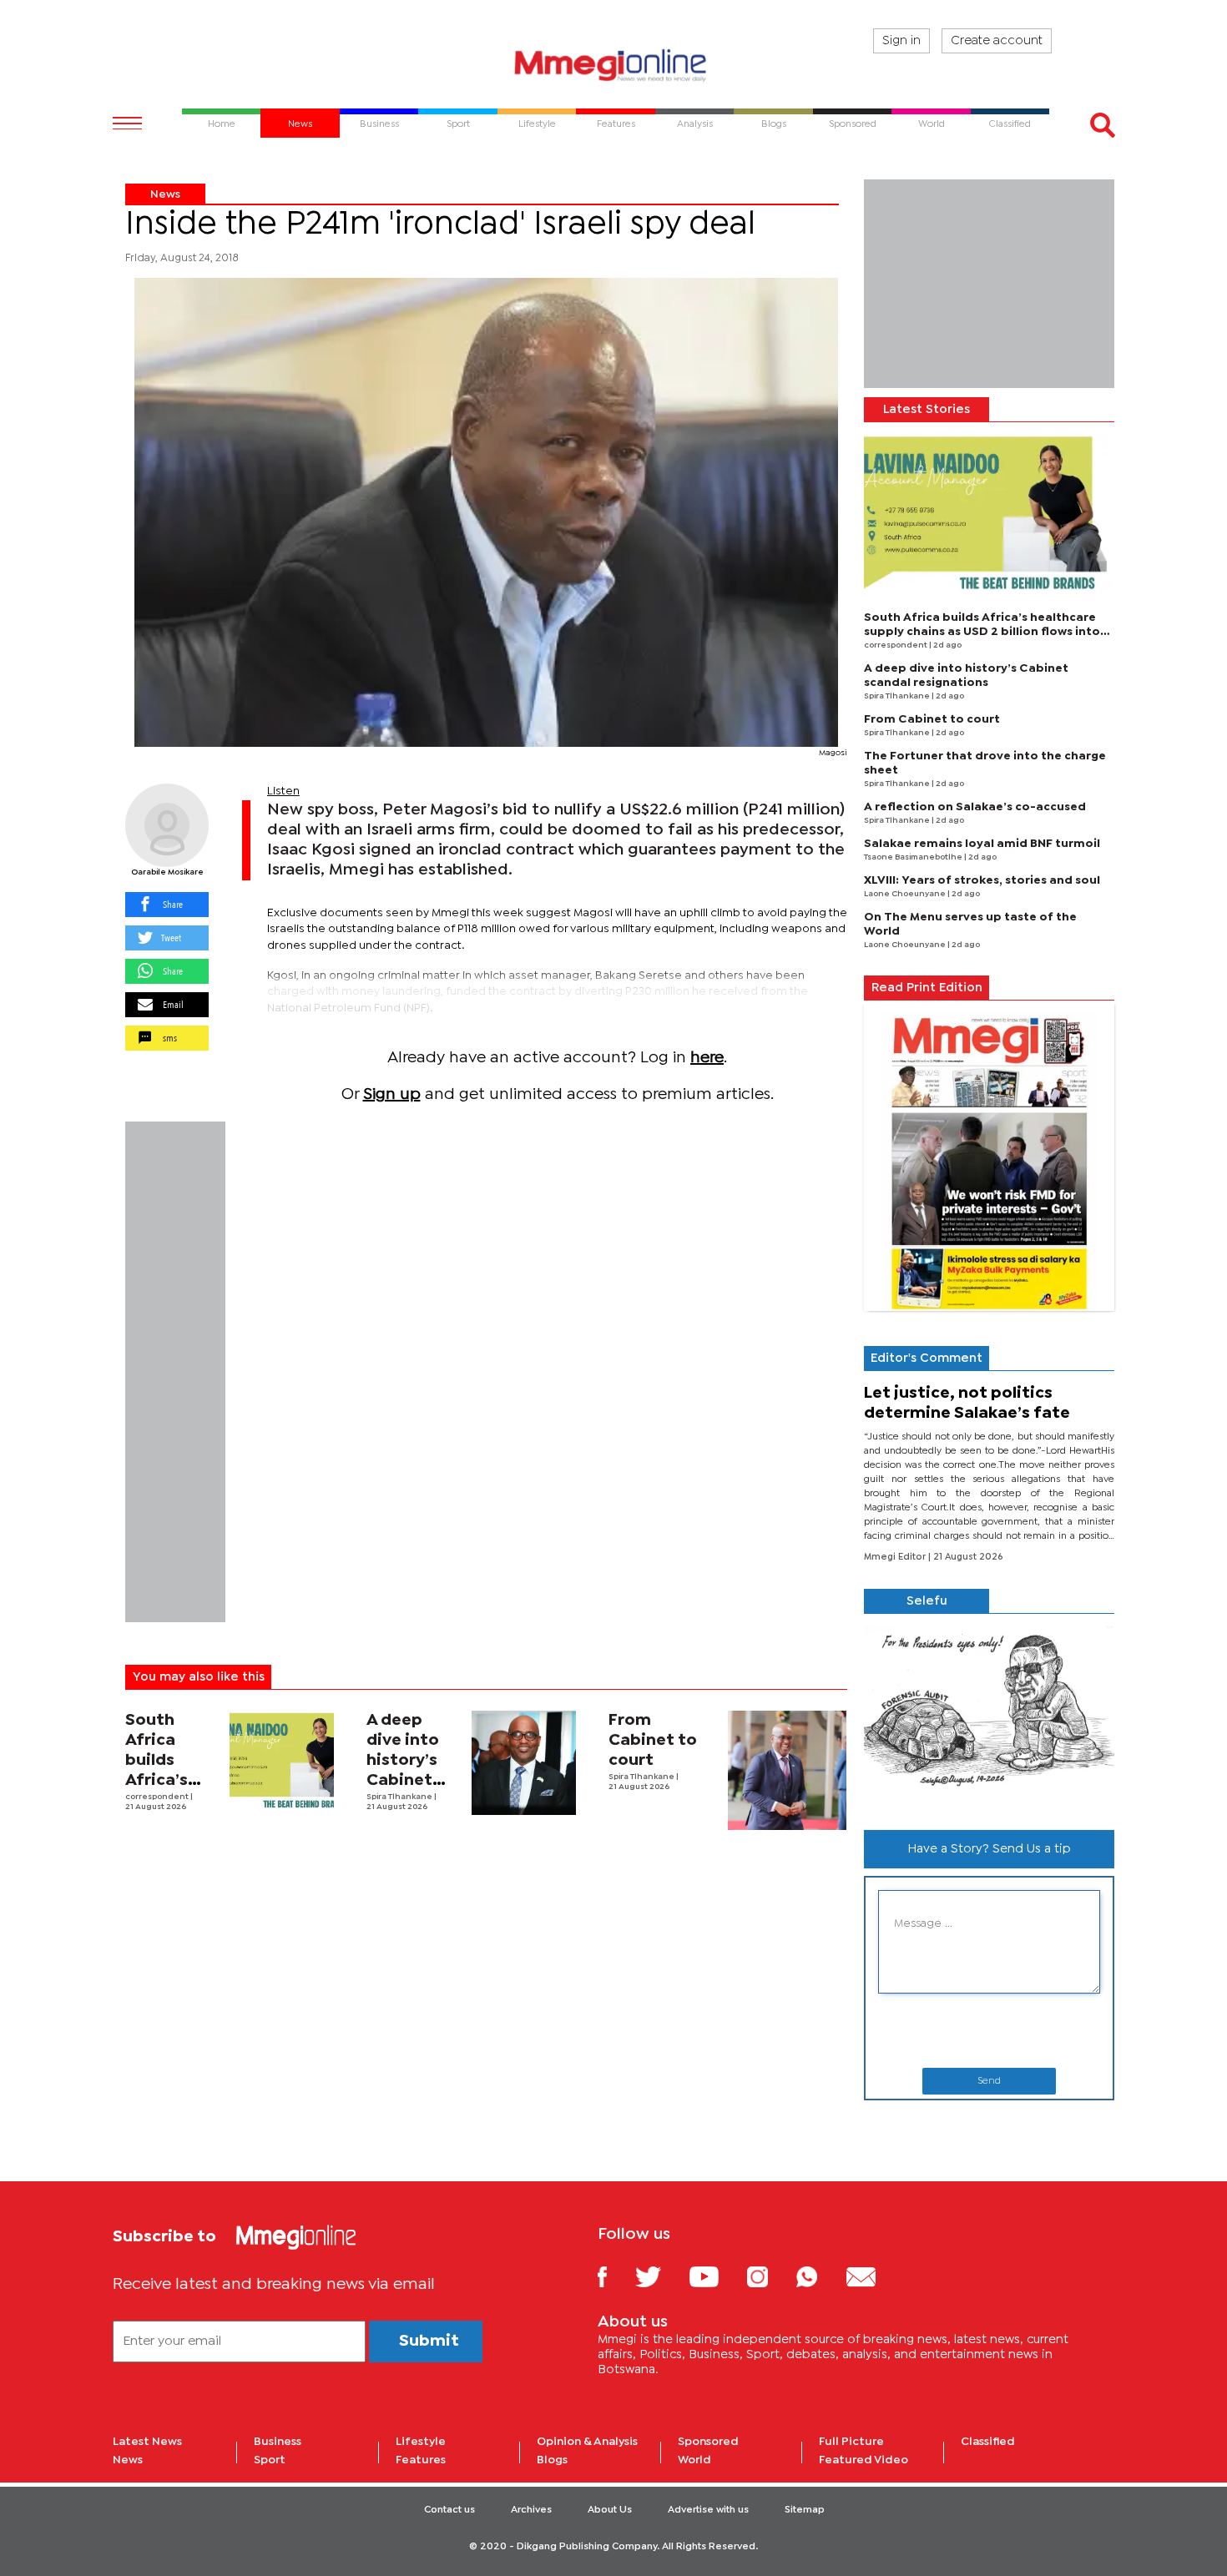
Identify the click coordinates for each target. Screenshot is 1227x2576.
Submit (429, 2341)
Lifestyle (421, 2442)
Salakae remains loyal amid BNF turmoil (982, 844)
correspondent (158, 1797)
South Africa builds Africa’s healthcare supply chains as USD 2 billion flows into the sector (982, 632)
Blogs (552, 2460)
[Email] (874, 2276)
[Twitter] (661, 2276)
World (694, 2460)
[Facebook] (615, 2276)
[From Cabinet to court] (788, 1770)
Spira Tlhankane (400, 1797)
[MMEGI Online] (613, 65)
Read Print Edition (927, 988)
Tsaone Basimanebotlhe (914, 857)
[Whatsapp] (819, 2276)
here (707, 1058)
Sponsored (708, 2442)
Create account (997, 41)
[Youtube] (716, 2276)
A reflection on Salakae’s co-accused (975, 807)
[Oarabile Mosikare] (167, 825)
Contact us (449, 2510)
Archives (531, 2510)
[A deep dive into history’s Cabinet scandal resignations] (524, 1763)
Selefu (927, 1601)
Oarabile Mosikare (167, 872)
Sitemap (805, 2510)
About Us (610, 2510)
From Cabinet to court (653, 1740)
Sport (270, 2460)
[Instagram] (770, 2276)
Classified (988, 2442)
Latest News (147, 2442)
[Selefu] (989, 1715)
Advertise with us (708, 2510)
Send (989, 2081)
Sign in (901, 41)
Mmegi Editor (896, 1557)
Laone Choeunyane (906, 894)
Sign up (392, 1094)
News (165, 194)
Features (421, 2460)
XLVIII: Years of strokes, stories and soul (982, 880)
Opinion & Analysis (587, 2442)
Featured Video (863, 2460)
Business (278, 2442)
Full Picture (851, 2442)
